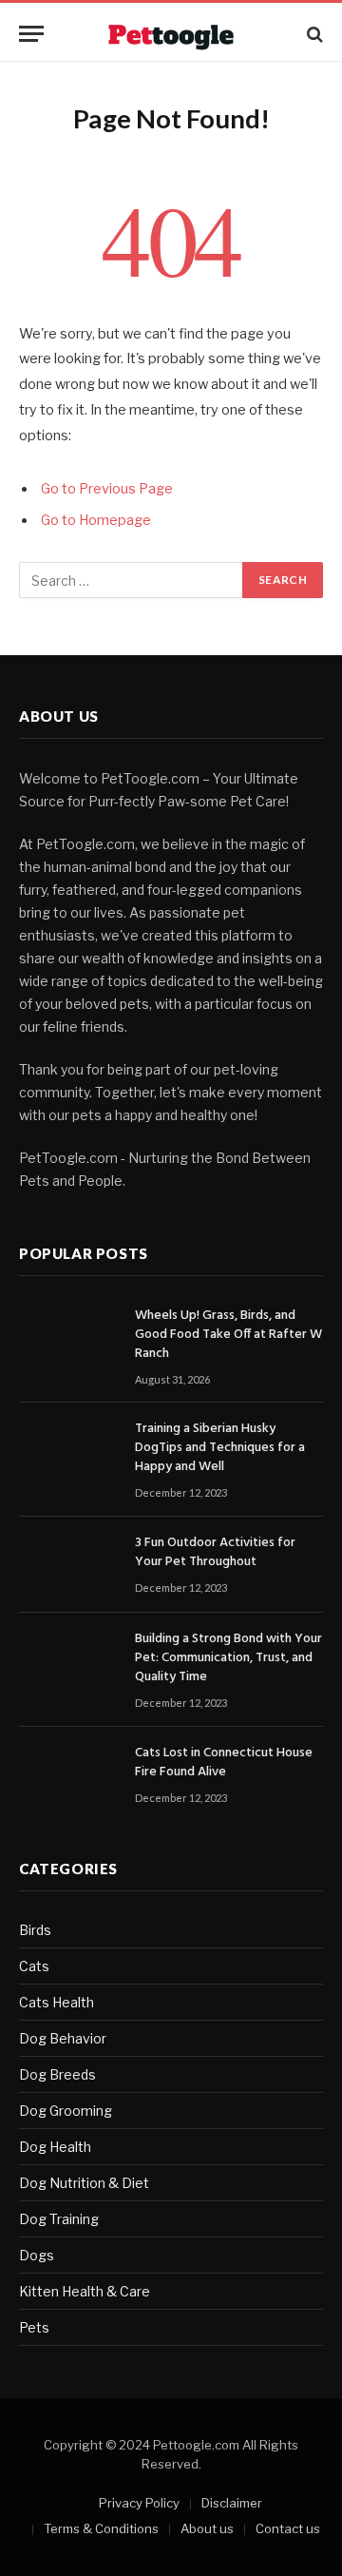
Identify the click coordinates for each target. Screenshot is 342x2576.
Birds (35, 1930)
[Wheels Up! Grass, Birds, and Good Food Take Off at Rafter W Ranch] (68, 1337)
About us (207, 2528)
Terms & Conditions (101, 2528)
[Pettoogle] (171, 34)
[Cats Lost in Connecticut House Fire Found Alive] (68, 1775)
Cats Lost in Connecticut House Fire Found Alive (224, 1763)
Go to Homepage (96, 520)
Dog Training (59, 2219)
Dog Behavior (63, 2038)
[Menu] (31, 34)
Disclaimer (232, 2503)
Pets (34, 2327)
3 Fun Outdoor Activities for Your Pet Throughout (215, 1552)
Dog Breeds (57, 2074)
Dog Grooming (66, 2111)
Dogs (37, 2255)
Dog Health (55, 2147)
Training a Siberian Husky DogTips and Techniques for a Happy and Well (220, 1448)
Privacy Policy (139, 2503)
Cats (34, 1966)
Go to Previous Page (107, 489)
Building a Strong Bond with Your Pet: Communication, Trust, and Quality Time (228, 1658)
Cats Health (57, 2002)
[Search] (313, 34)
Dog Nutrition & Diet (84, 2183)
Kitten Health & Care (85, 2291)
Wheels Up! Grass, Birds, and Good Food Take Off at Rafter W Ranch (228, 1335)
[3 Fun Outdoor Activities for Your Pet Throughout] (68, 1565)
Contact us (288, 2528)
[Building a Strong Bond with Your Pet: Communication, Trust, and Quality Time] (68, 1661)
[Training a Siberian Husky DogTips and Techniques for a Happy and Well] (68, 1451)
